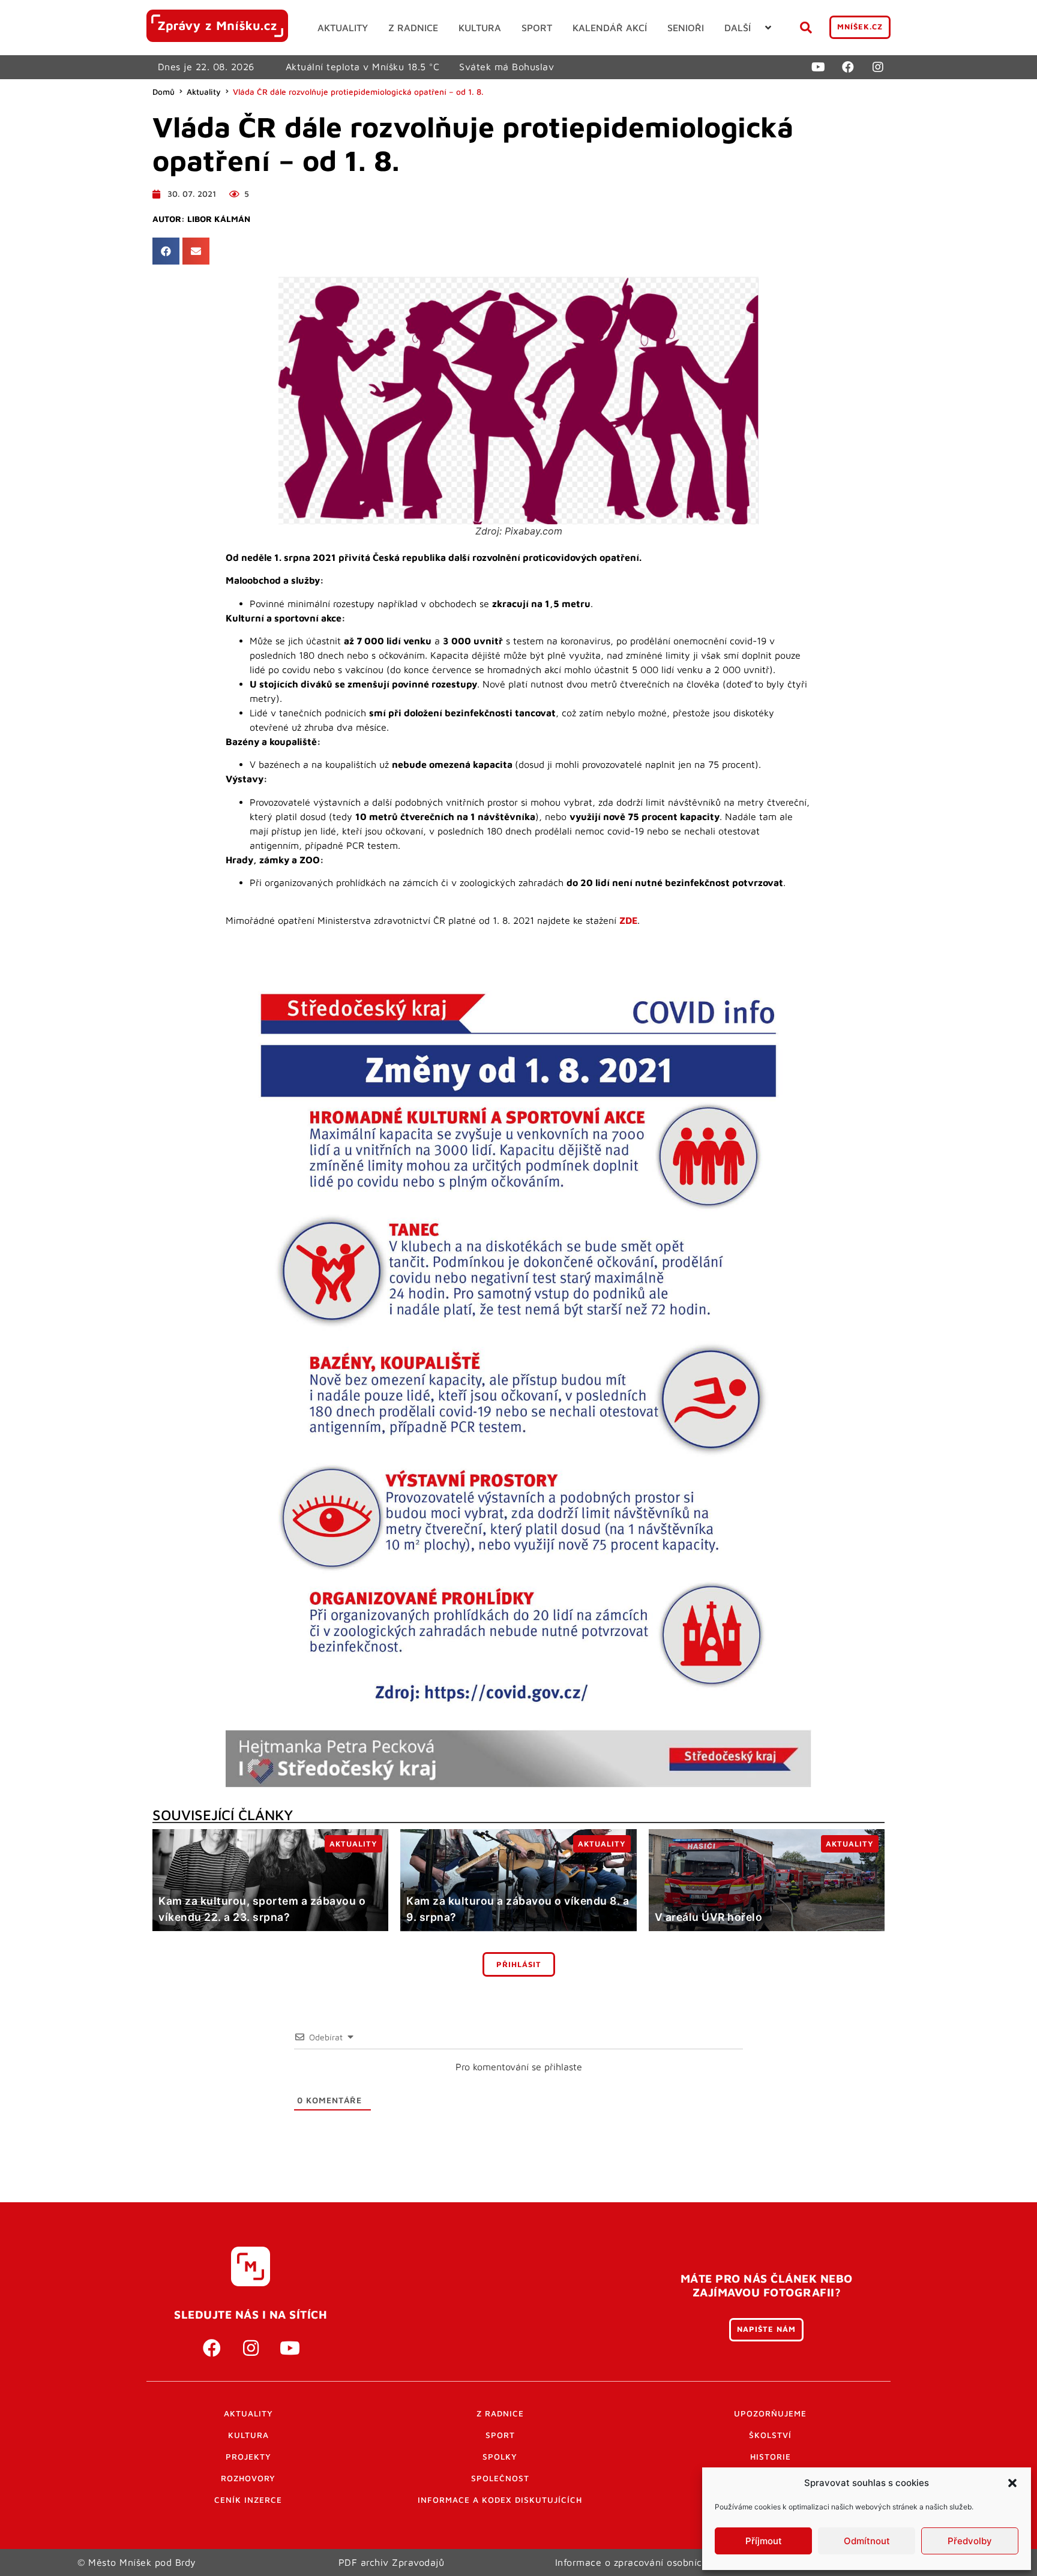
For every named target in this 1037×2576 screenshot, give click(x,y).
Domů (164, 92)
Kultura (248, 2435)
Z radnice (500, 2413)
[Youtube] (818, 67)
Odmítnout (867, 2541)
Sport (500, 2435)
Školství (770, 2435)
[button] (1012, 2483)
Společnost (500, 2478)
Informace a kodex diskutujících (500, 2500)
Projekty (248, 2457)
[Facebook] (848, 67)
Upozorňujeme (770, 2413)
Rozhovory (248, 2478)
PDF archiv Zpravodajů (392, 2562)
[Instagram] (878, 67)
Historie (771, 2457)
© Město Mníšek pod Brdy (137, 2562)
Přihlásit (519, 1964)
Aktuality (204, 92)
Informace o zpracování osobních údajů (646, 2562)
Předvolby (970, 2541)
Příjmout (764, 2541)
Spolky (500, 2457)
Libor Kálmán (219, 219)
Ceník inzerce (248, 2500)
